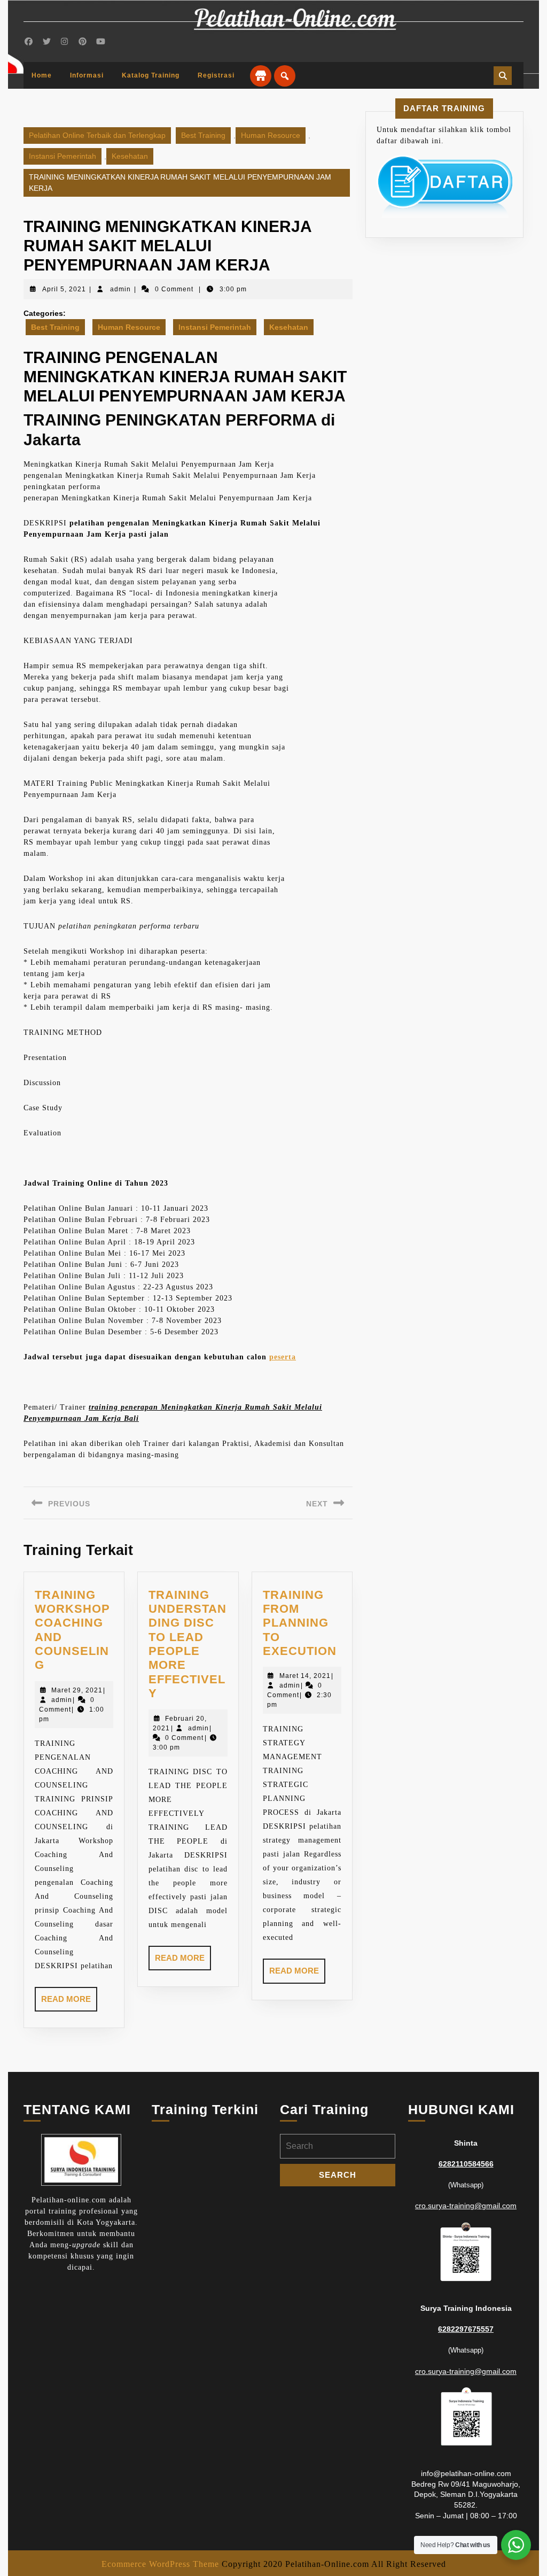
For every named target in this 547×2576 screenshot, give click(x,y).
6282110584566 (466, 2164)
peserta (283, 1357)
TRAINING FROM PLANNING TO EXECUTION (300, 1623)
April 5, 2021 (64, 289)
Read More (69, 2003)
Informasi (87, 75)
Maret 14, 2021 (305, 1676)
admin (120, 289)
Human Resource (271, 135)
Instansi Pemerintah (62, 156)
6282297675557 (466, 2329)
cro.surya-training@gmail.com (466, 2206)
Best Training (203, 135)
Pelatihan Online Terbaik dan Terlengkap (97, 135)
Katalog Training (151, 75)
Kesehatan (130, 156)
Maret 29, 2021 (77, 1690)
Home (42, 75)
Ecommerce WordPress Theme (160, 2564)
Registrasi (216, 75)
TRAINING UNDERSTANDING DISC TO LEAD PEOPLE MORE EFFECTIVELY (187, 1644)
